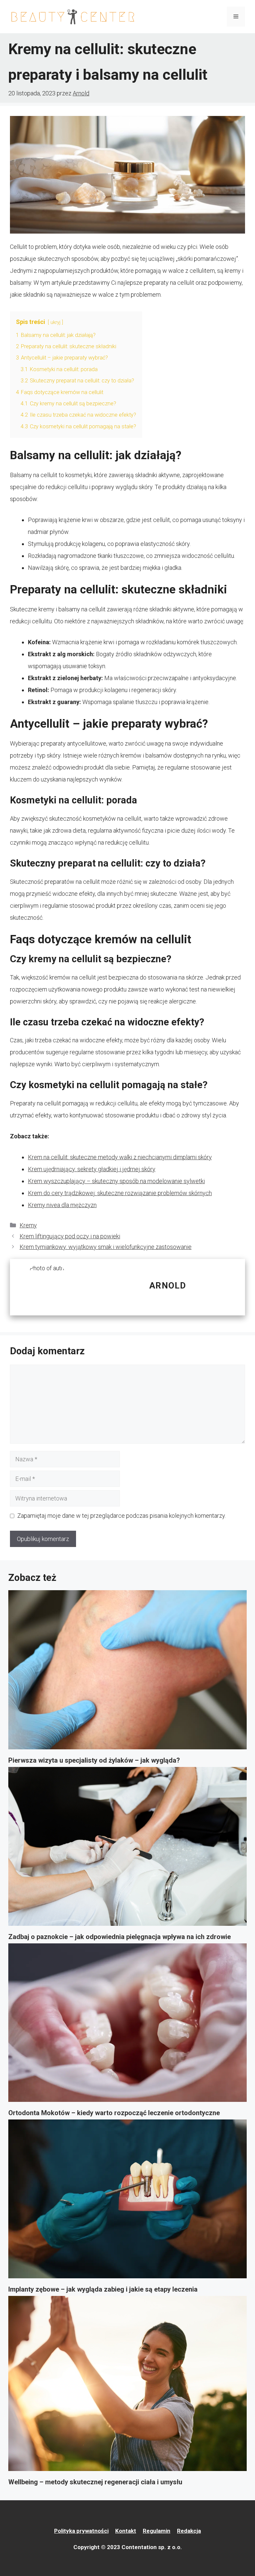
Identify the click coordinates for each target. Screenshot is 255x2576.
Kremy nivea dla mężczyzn (62, 1205)
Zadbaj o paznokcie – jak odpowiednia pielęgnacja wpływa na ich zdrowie (120, 1937)
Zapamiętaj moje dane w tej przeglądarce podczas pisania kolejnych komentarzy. (122, 1516)
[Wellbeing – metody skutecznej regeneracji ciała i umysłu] (127, 2386)
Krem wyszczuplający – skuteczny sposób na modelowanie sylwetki (116, 1181)
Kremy (28, 1225)
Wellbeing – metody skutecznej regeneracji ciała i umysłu (95, 2482)
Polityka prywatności (81, 2531)
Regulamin (157, 2531)
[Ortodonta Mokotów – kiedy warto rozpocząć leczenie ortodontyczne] (127, 2025)
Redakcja (189, 2531)
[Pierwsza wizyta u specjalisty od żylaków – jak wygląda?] (127, 1672)
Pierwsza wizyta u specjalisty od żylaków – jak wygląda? (94, 1760)
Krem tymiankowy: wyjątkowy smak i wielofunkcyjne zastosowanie (106, 1247)
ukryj (55, 322)
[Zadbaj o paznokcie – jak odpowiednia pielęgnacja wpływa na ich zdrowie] (127, 1849)
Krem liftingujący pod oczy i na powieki (70, 1236)
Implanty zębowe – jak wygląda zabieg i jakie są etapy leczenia (103, 2289)
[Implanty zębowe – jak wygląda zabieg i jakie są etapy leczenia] (127, 2201)
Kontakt (126, 2531)
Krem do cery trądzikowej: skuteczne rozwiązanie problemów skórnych (120, 1193)
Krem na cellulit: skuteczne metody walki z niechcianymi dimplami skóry (120, 1157)
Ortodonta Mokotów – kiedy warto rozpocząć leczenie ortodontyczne (114, 2113)
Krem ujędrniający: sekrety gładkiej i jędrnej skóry (92, 1169)
